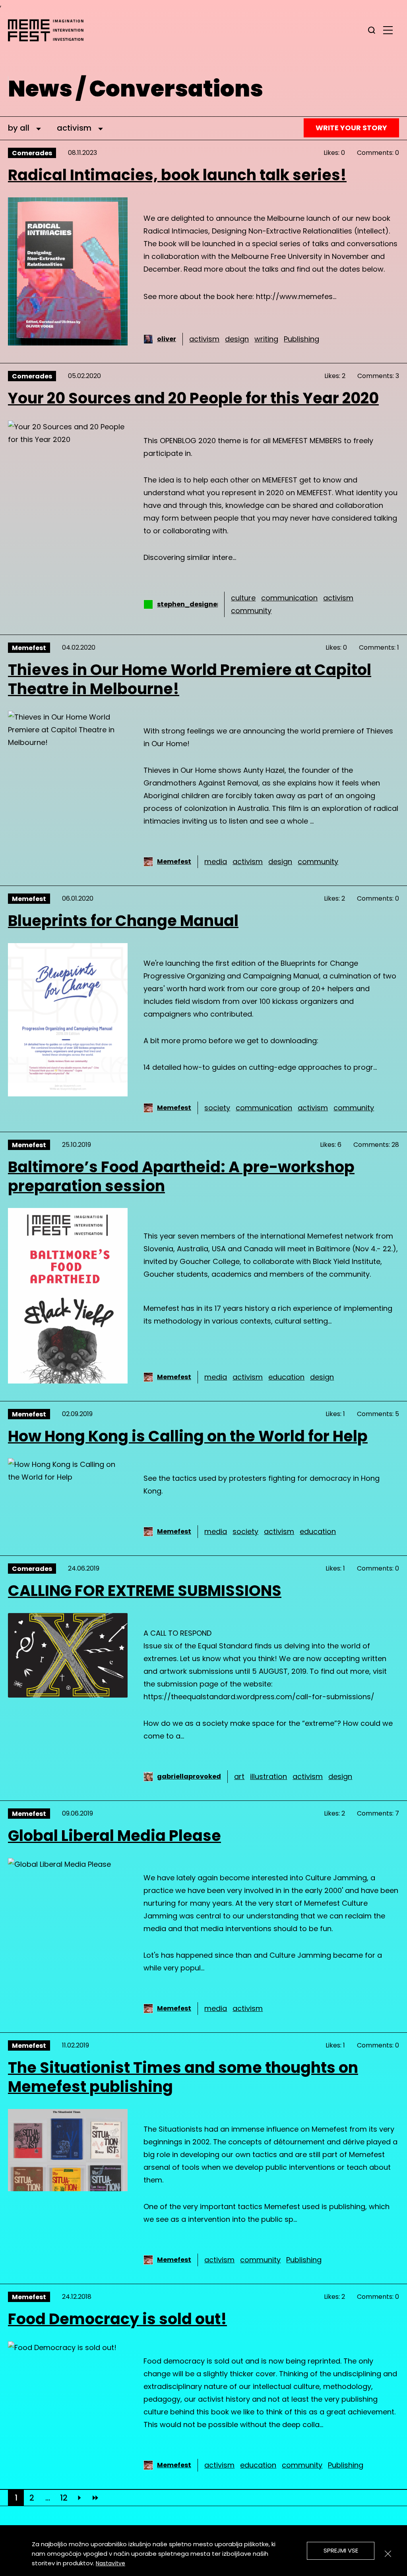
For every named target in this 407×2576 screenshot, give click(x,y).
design (237, 339)
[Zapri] (388, 2554)
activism (204, 339)
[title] (372, 30)
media (216, 862)
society (217, 1108)
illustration (268, 1776)
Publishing (301, 339)
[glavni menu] (388, 30)
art (239, 1776)
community (251, 611)
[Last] (95, 2498)
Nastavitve (110, 2563)
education (286, 1377)
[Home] (50, 30)
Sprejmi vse (341, 2550)
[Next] (79, 2498)
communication (289, 598)
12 (64, 2498)
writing (266, 339)
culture (243, 598)
